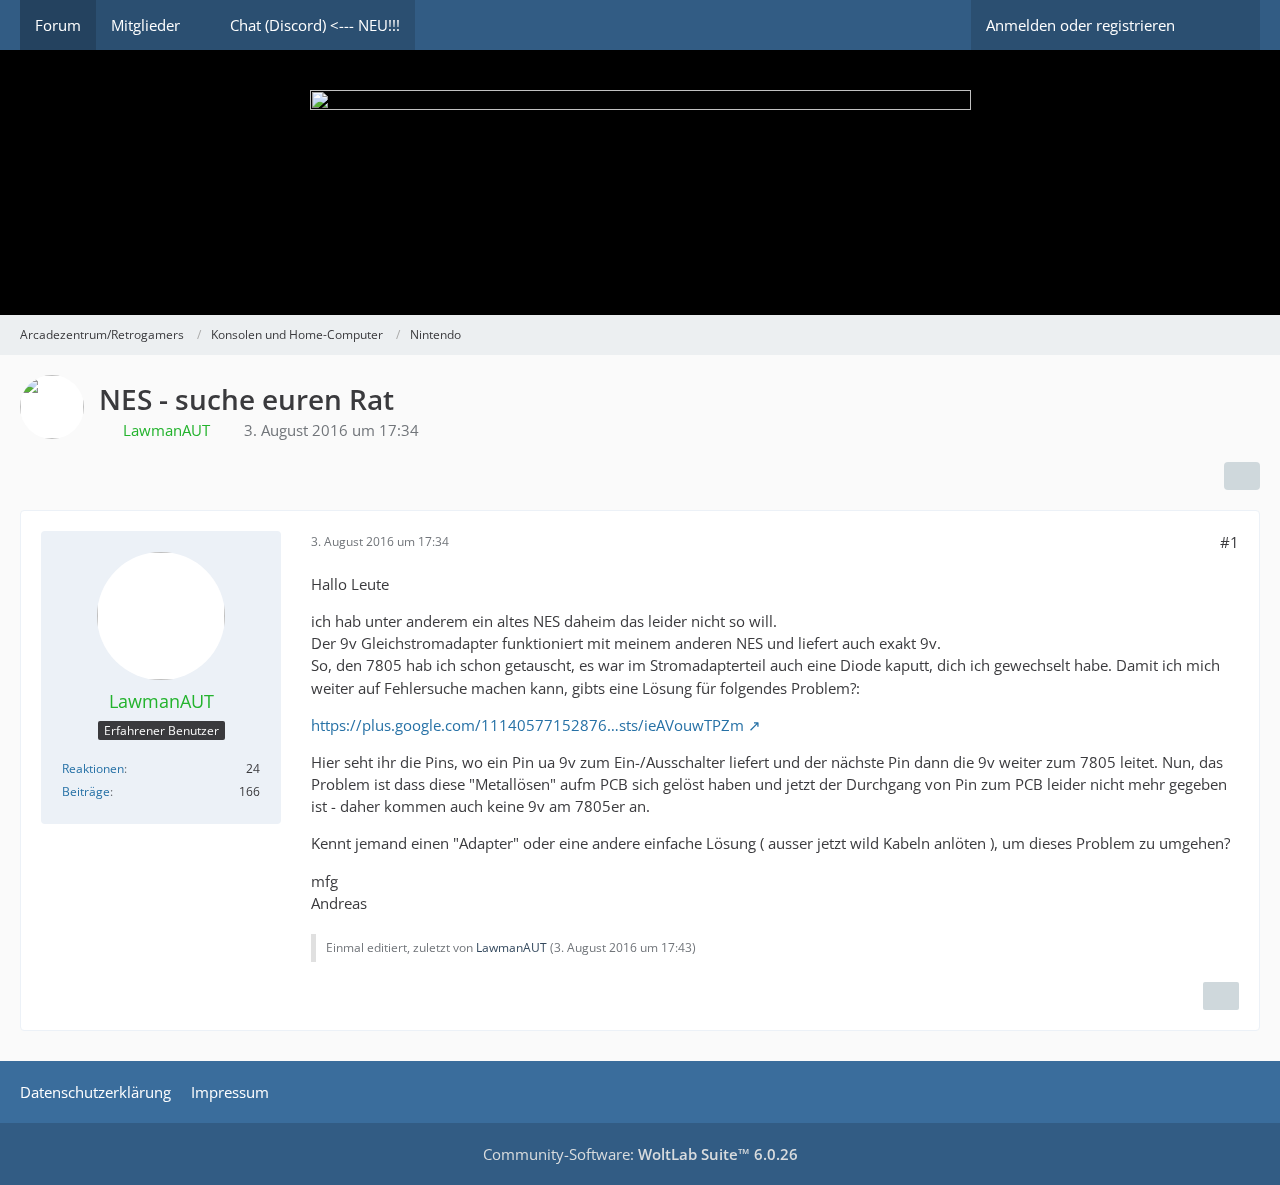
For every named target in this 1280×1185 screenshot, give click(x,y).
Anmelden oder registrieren (1080, 25)
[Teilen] (1242, 476)
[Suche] (1225, 25)
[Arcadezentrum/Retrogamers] (640, 182)
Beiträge (86, 791)
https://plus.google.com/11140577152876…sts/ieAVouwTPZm (527, 725)
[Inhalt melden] (1221, 996)
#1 (1229, 542)
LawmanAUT (511, 947)
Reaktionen (93, 768)
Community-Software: (640, 1154)
